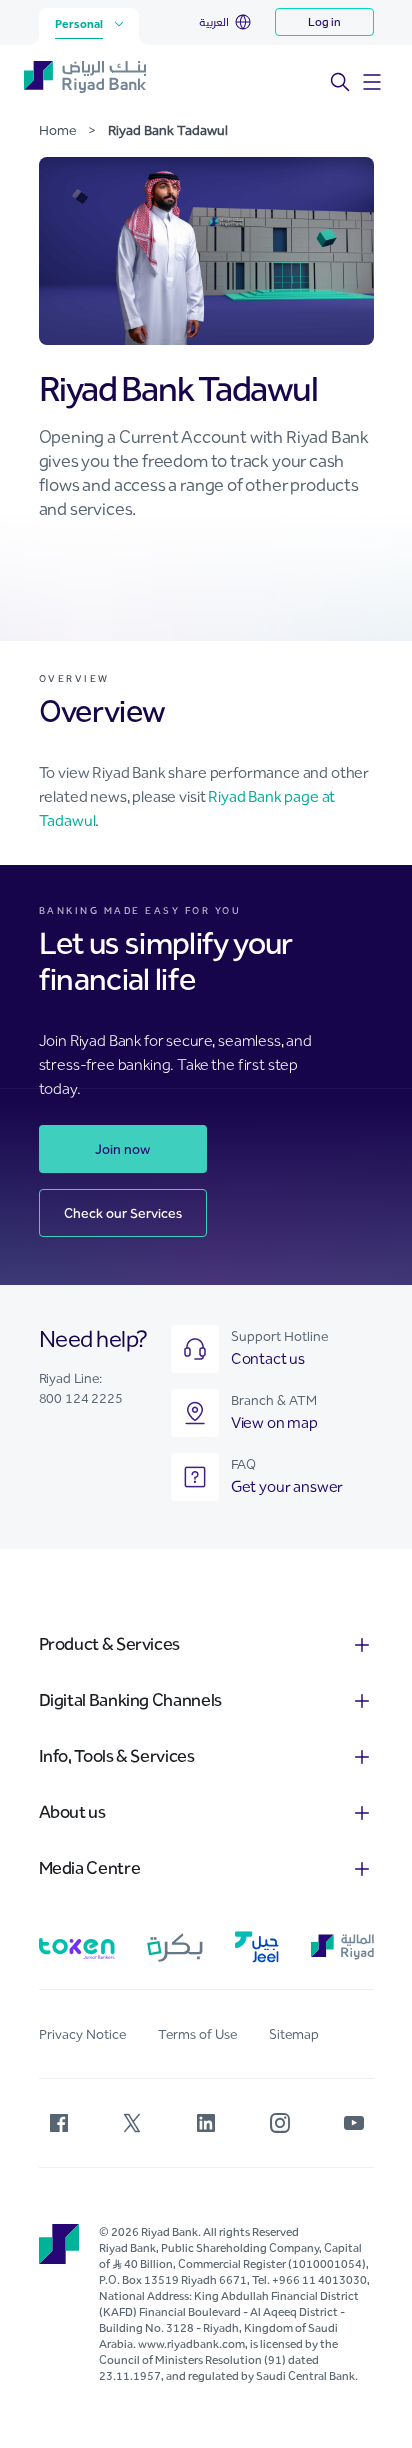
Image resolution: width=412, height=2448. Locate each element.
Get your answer (287, 1486)
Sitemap (294, 2034)
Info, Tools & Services (117, 1756)
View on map (274, 1422)
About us (72, 1812)
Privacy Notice (82, 2034)
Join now (122, 1149)
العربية (214, 22)
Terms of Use (197, 2034)
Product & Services (110, 1644)
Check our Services (123, 1213)
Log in (324, 22)
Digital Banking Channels (130, 1700)
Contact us (268, 1358)
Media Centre (90, 1868)
